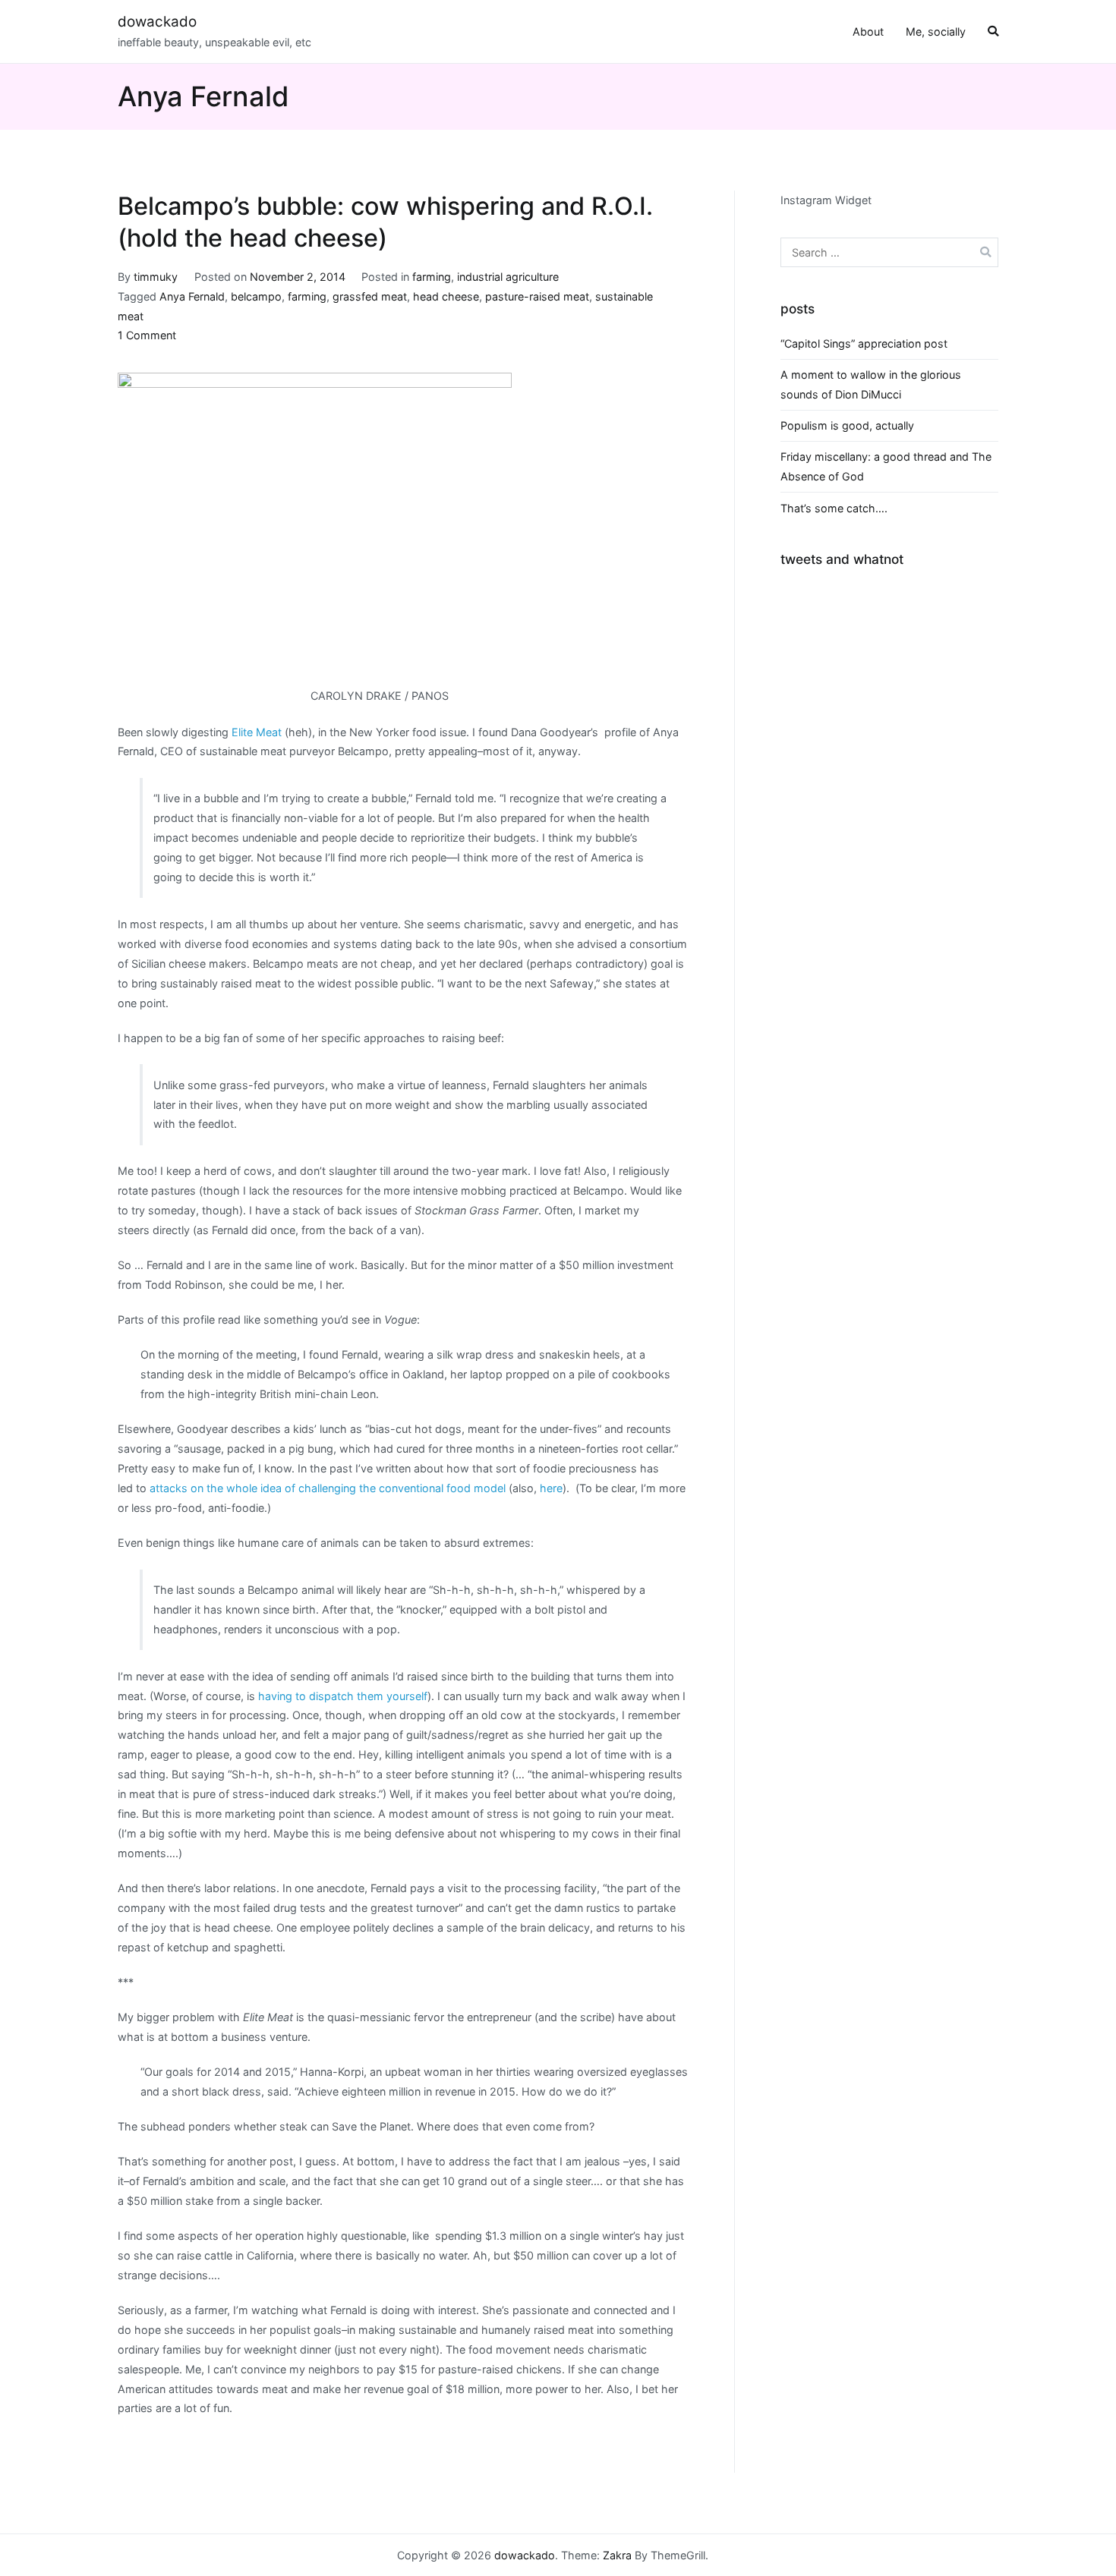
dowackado (157, 22)
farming (432, 277)
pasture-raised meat (537, 296)
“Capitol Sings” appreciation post (864, 343)
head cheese (446, 296)
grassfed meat (370, 296)
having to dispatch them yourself (343, 1696)
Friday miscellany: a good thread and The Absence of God (886, 466)
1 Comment (147, 335)
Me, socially (936, 31)
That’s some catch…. (834, 508)
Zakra (617, 2555)
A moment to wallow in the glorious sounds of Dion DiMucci (871, 384)
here (551, 1488)
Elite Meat (257, 732)
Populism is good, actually (847, 425)
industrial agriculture (508, 277)
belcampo (256, 296)
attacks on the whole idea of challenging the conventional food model (328, 1488)
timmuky (156, 277)
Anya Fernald (192, 296)
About (868, 31)
